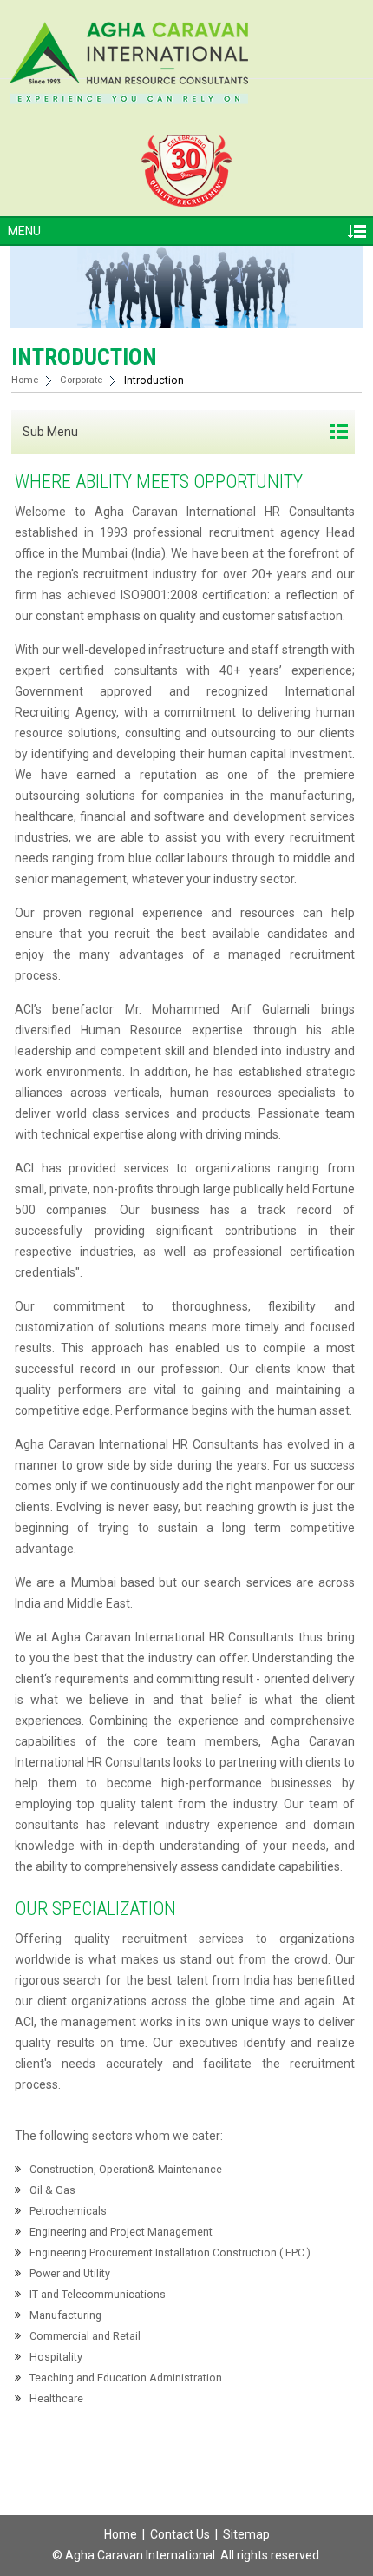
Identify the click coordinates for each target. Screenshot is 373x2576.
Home (25, 380)
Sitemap (246, 2534)
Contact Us (180, 2534)
